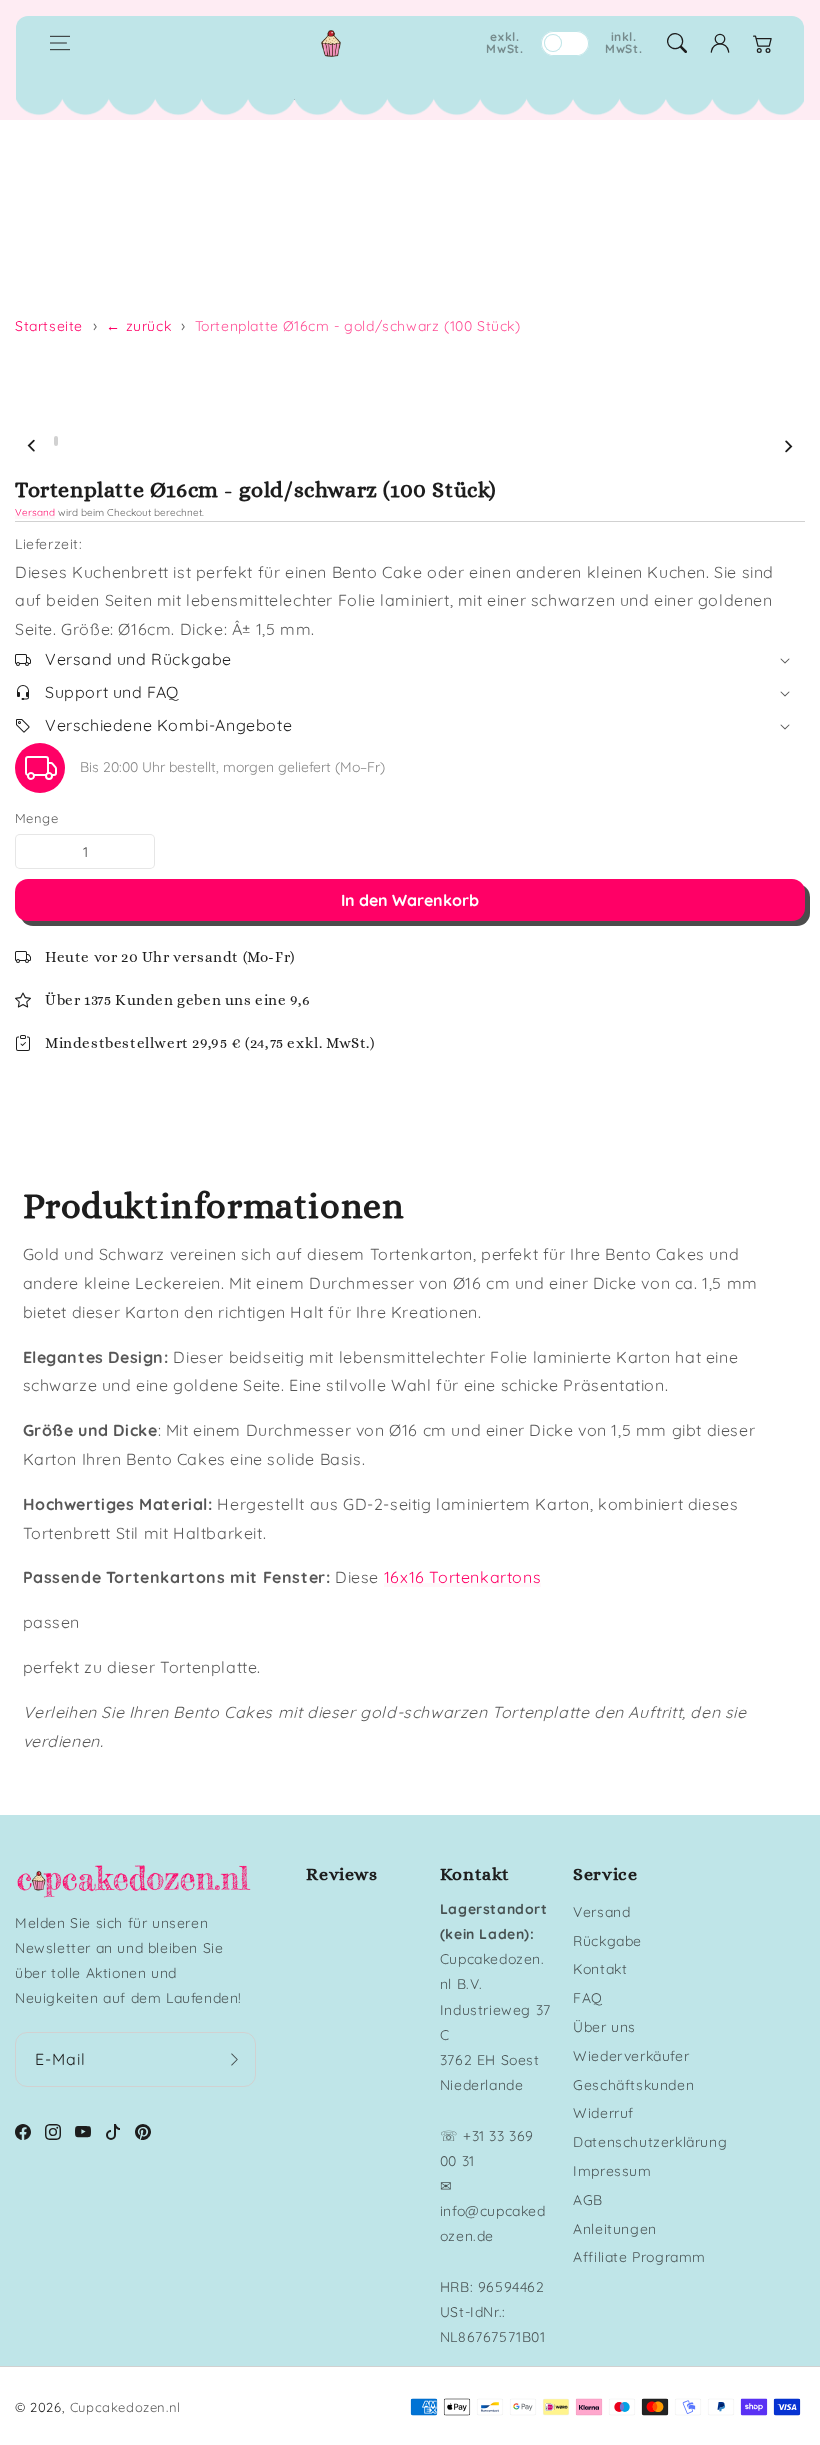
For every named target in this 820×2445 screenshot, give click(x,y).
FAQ (588, 1998)
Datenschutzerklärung (650, 2142)
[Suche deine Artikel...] (677, 43)
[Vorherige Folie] (32, 446)
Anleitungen (615, 2229)
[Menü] (60, 43)
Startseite (49, 326)
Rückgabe (607, 1941)
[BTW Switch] (565, 43)
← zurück (138, 326)
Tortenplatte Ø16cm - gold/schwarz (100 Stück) (358, 326)
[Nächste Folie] (788, 446)
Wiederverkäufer (631, 2056)
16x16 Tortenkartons (462, 1577)
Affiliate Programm (639, 2257)
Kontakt (600, 1969)
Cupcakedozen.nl (125, 2407)
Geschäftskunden (633, 2085)
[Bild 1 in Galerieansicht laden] (56, 441)
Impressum (612, 2171)
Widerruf (603, 2113)
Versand (35, 512)
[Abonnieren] (234, 2059)
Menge (36, 818)
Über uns (604, 2027)
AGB (588, 2200)
